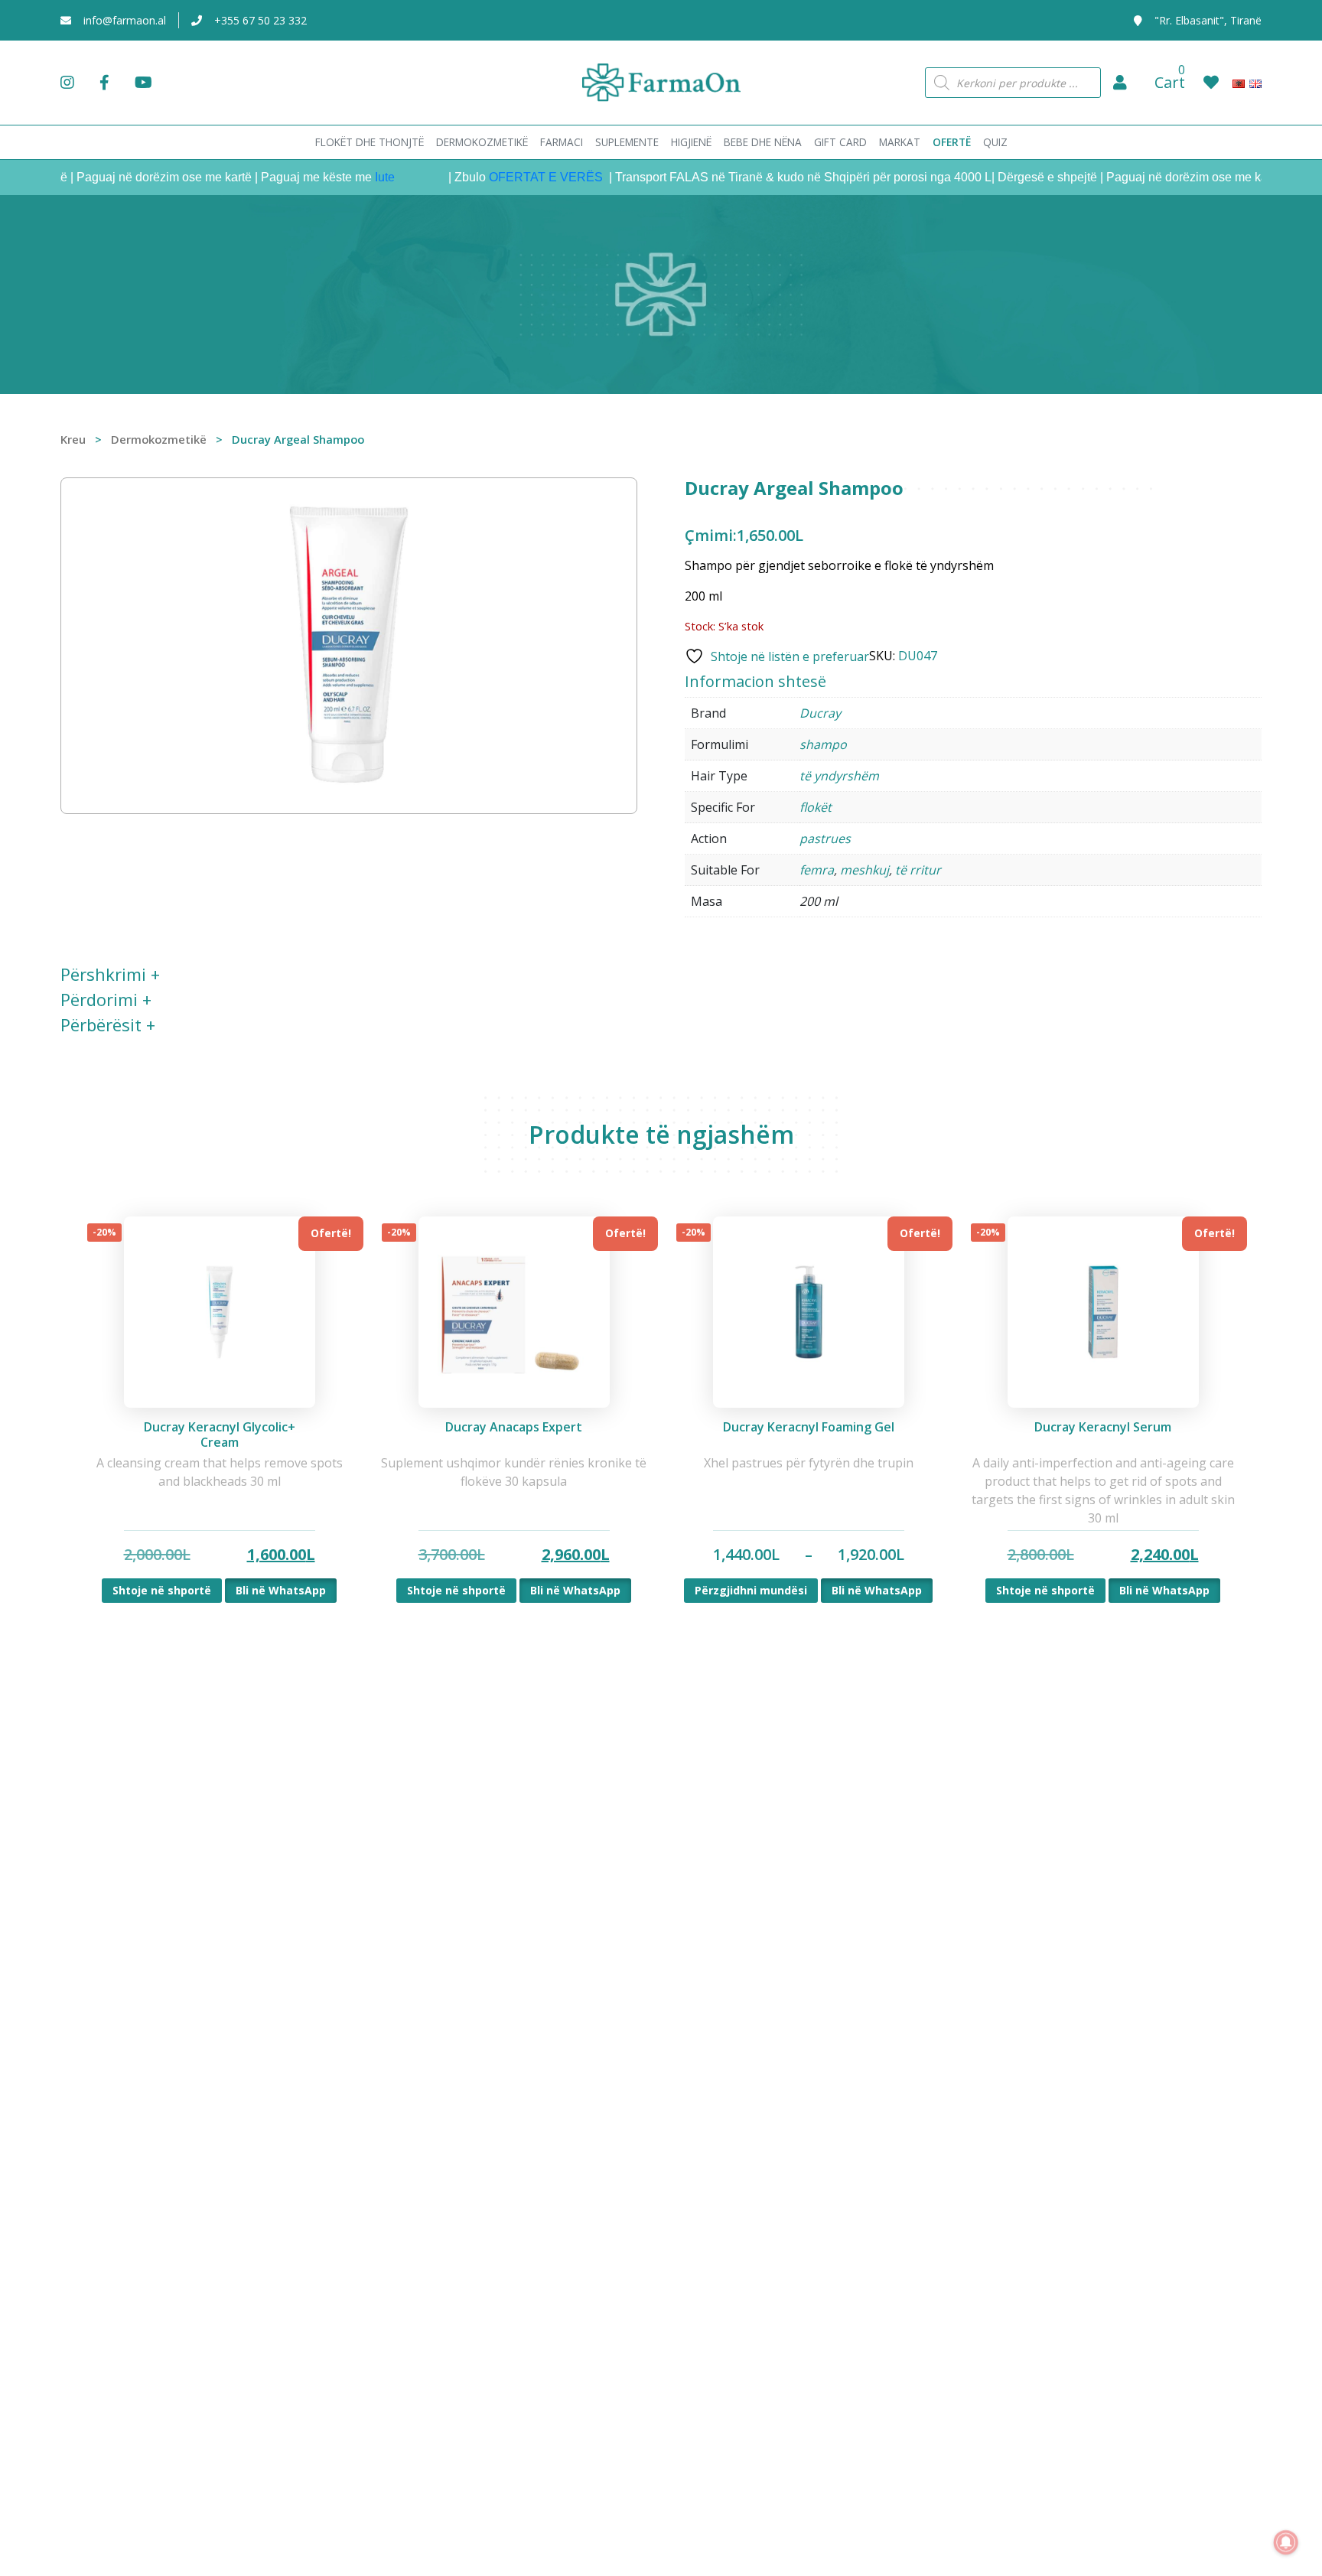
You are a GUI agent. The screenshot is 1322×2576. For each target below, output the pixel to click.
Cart (1170, 82)
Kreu (73, 439)
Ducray (820, 713)
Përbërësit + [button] (108, 1024)
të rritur (918, 870)
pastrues (825, 839)
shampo (823, 744)
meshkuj (865, 870)
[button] (1120, 83)
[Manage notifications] (1286, 2542)
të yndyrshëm (839, 776)
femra (817, 870)
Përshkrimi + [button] (110, 974)
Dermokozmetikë (159, 439)
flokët (816, 807)
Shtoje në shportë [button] (162, 1590)
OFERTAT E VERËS (507, 177)
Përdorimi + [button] (106, 999)
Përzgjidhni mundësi (751, 1590)
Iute (344, 177)
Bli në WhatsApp (281, 1590)
